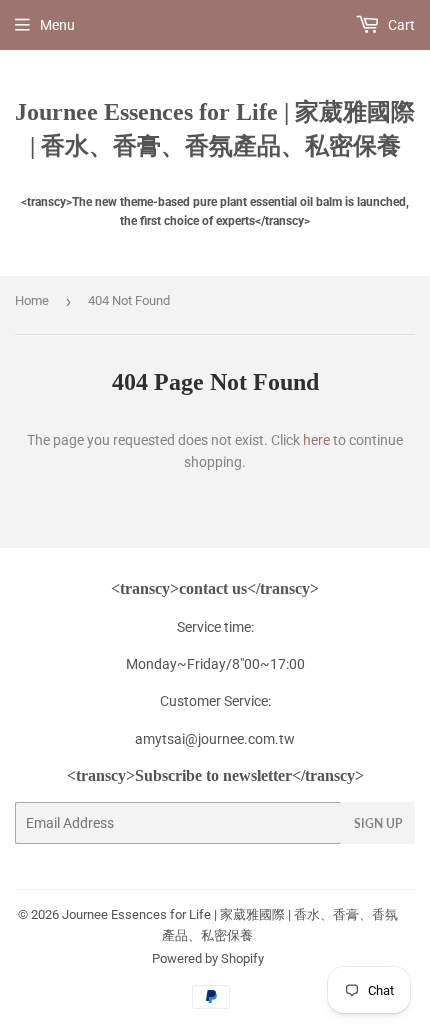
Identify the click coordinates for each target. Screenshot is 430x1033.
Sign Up (378, 823)
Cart (400, 25)
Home (32, 300)
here (316, 440)
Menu (57, 25)
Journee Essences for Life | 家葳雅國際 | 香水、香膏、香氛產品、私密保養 (215, 128)
